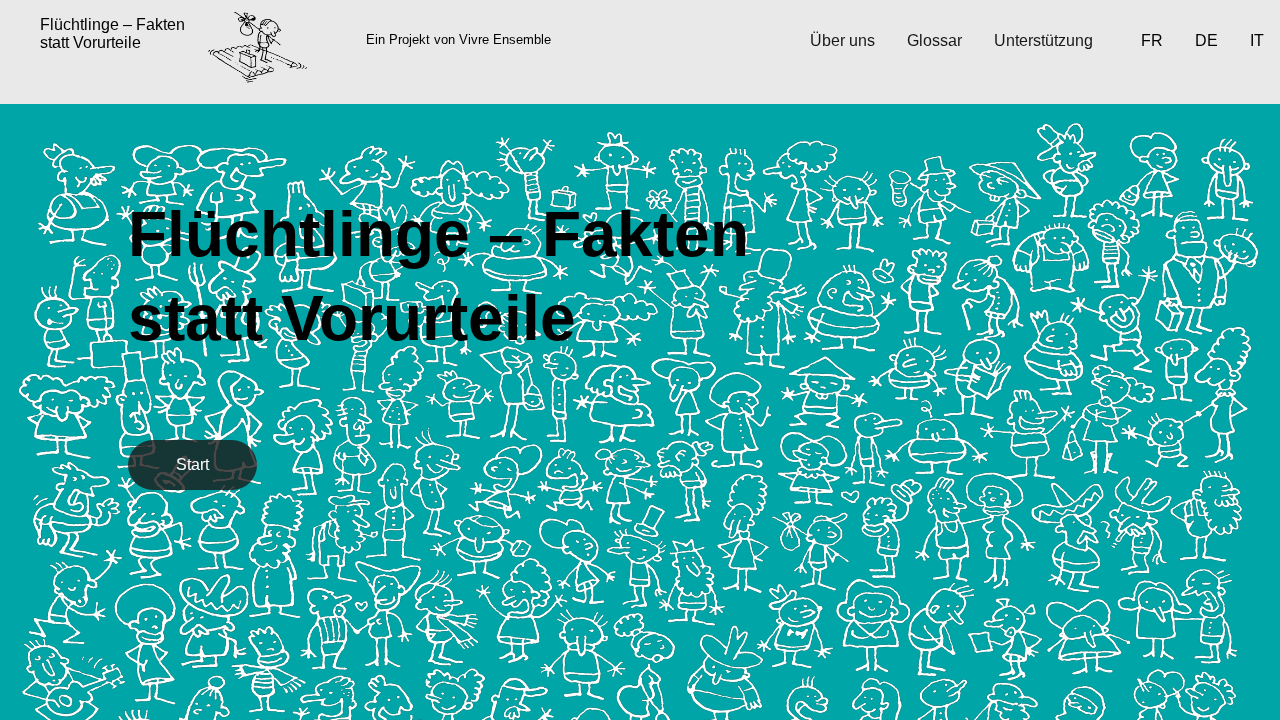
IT (1257, 40)
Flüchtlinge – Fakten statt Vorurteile (112, 33)
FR (1152, 40)
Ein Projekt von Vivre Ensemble (458, 39)
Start (192, 464)
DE (1206, 40)
